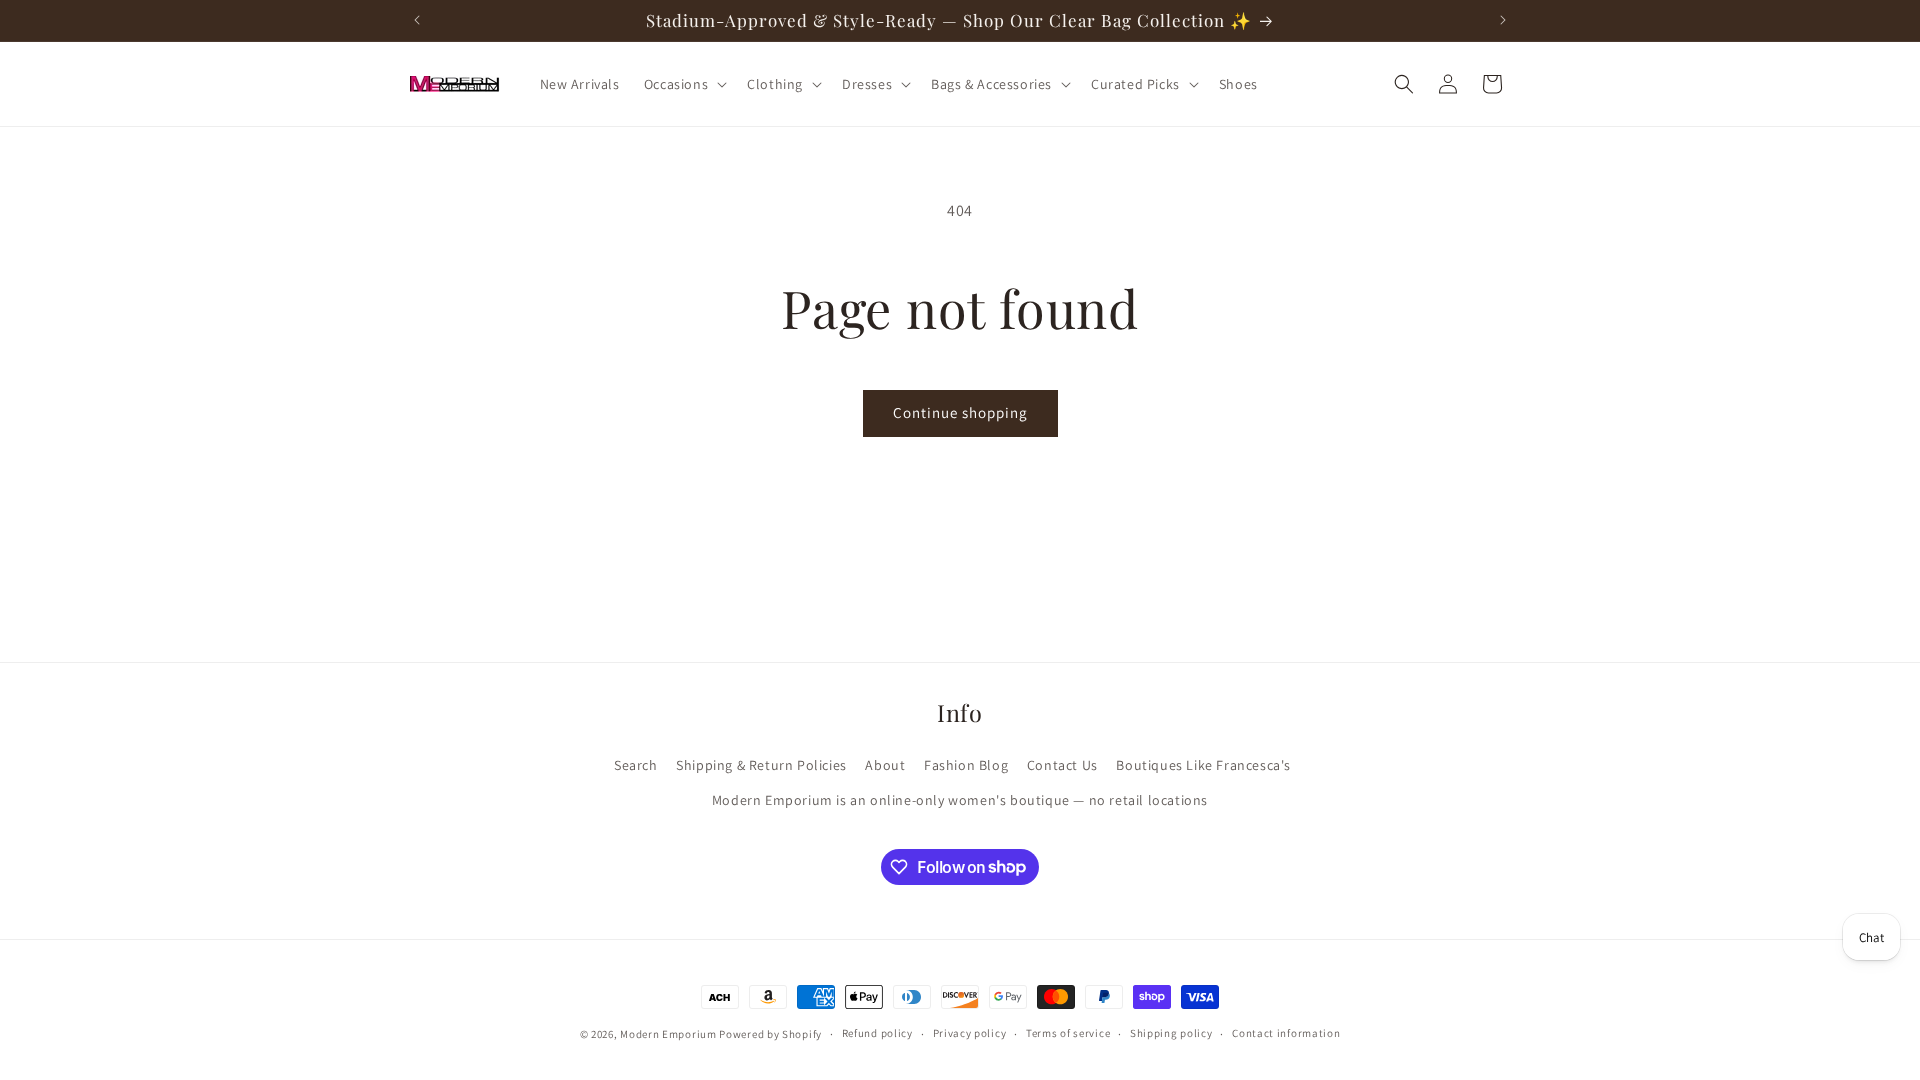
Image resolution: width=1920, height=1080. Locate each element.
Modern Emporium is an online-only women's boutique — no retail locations (960, 800)
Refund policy (877, 1033)
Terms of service (1068, 1033)
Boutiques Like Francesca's (1203, 765)
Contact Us (1062, 765)
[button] (683, 84)
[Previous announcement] (417, 20)
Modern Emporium (668, 1034)
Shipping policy (1171, 1033)
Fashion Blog (966, 765)
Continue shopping (960, 412)
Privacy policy (970, 1033)
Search (636, 765)
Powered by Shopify (770, 1034)
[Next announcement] (1503, 20)
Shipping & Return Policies (761, 765)
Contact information (1286, 1033)
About (885, 765)
